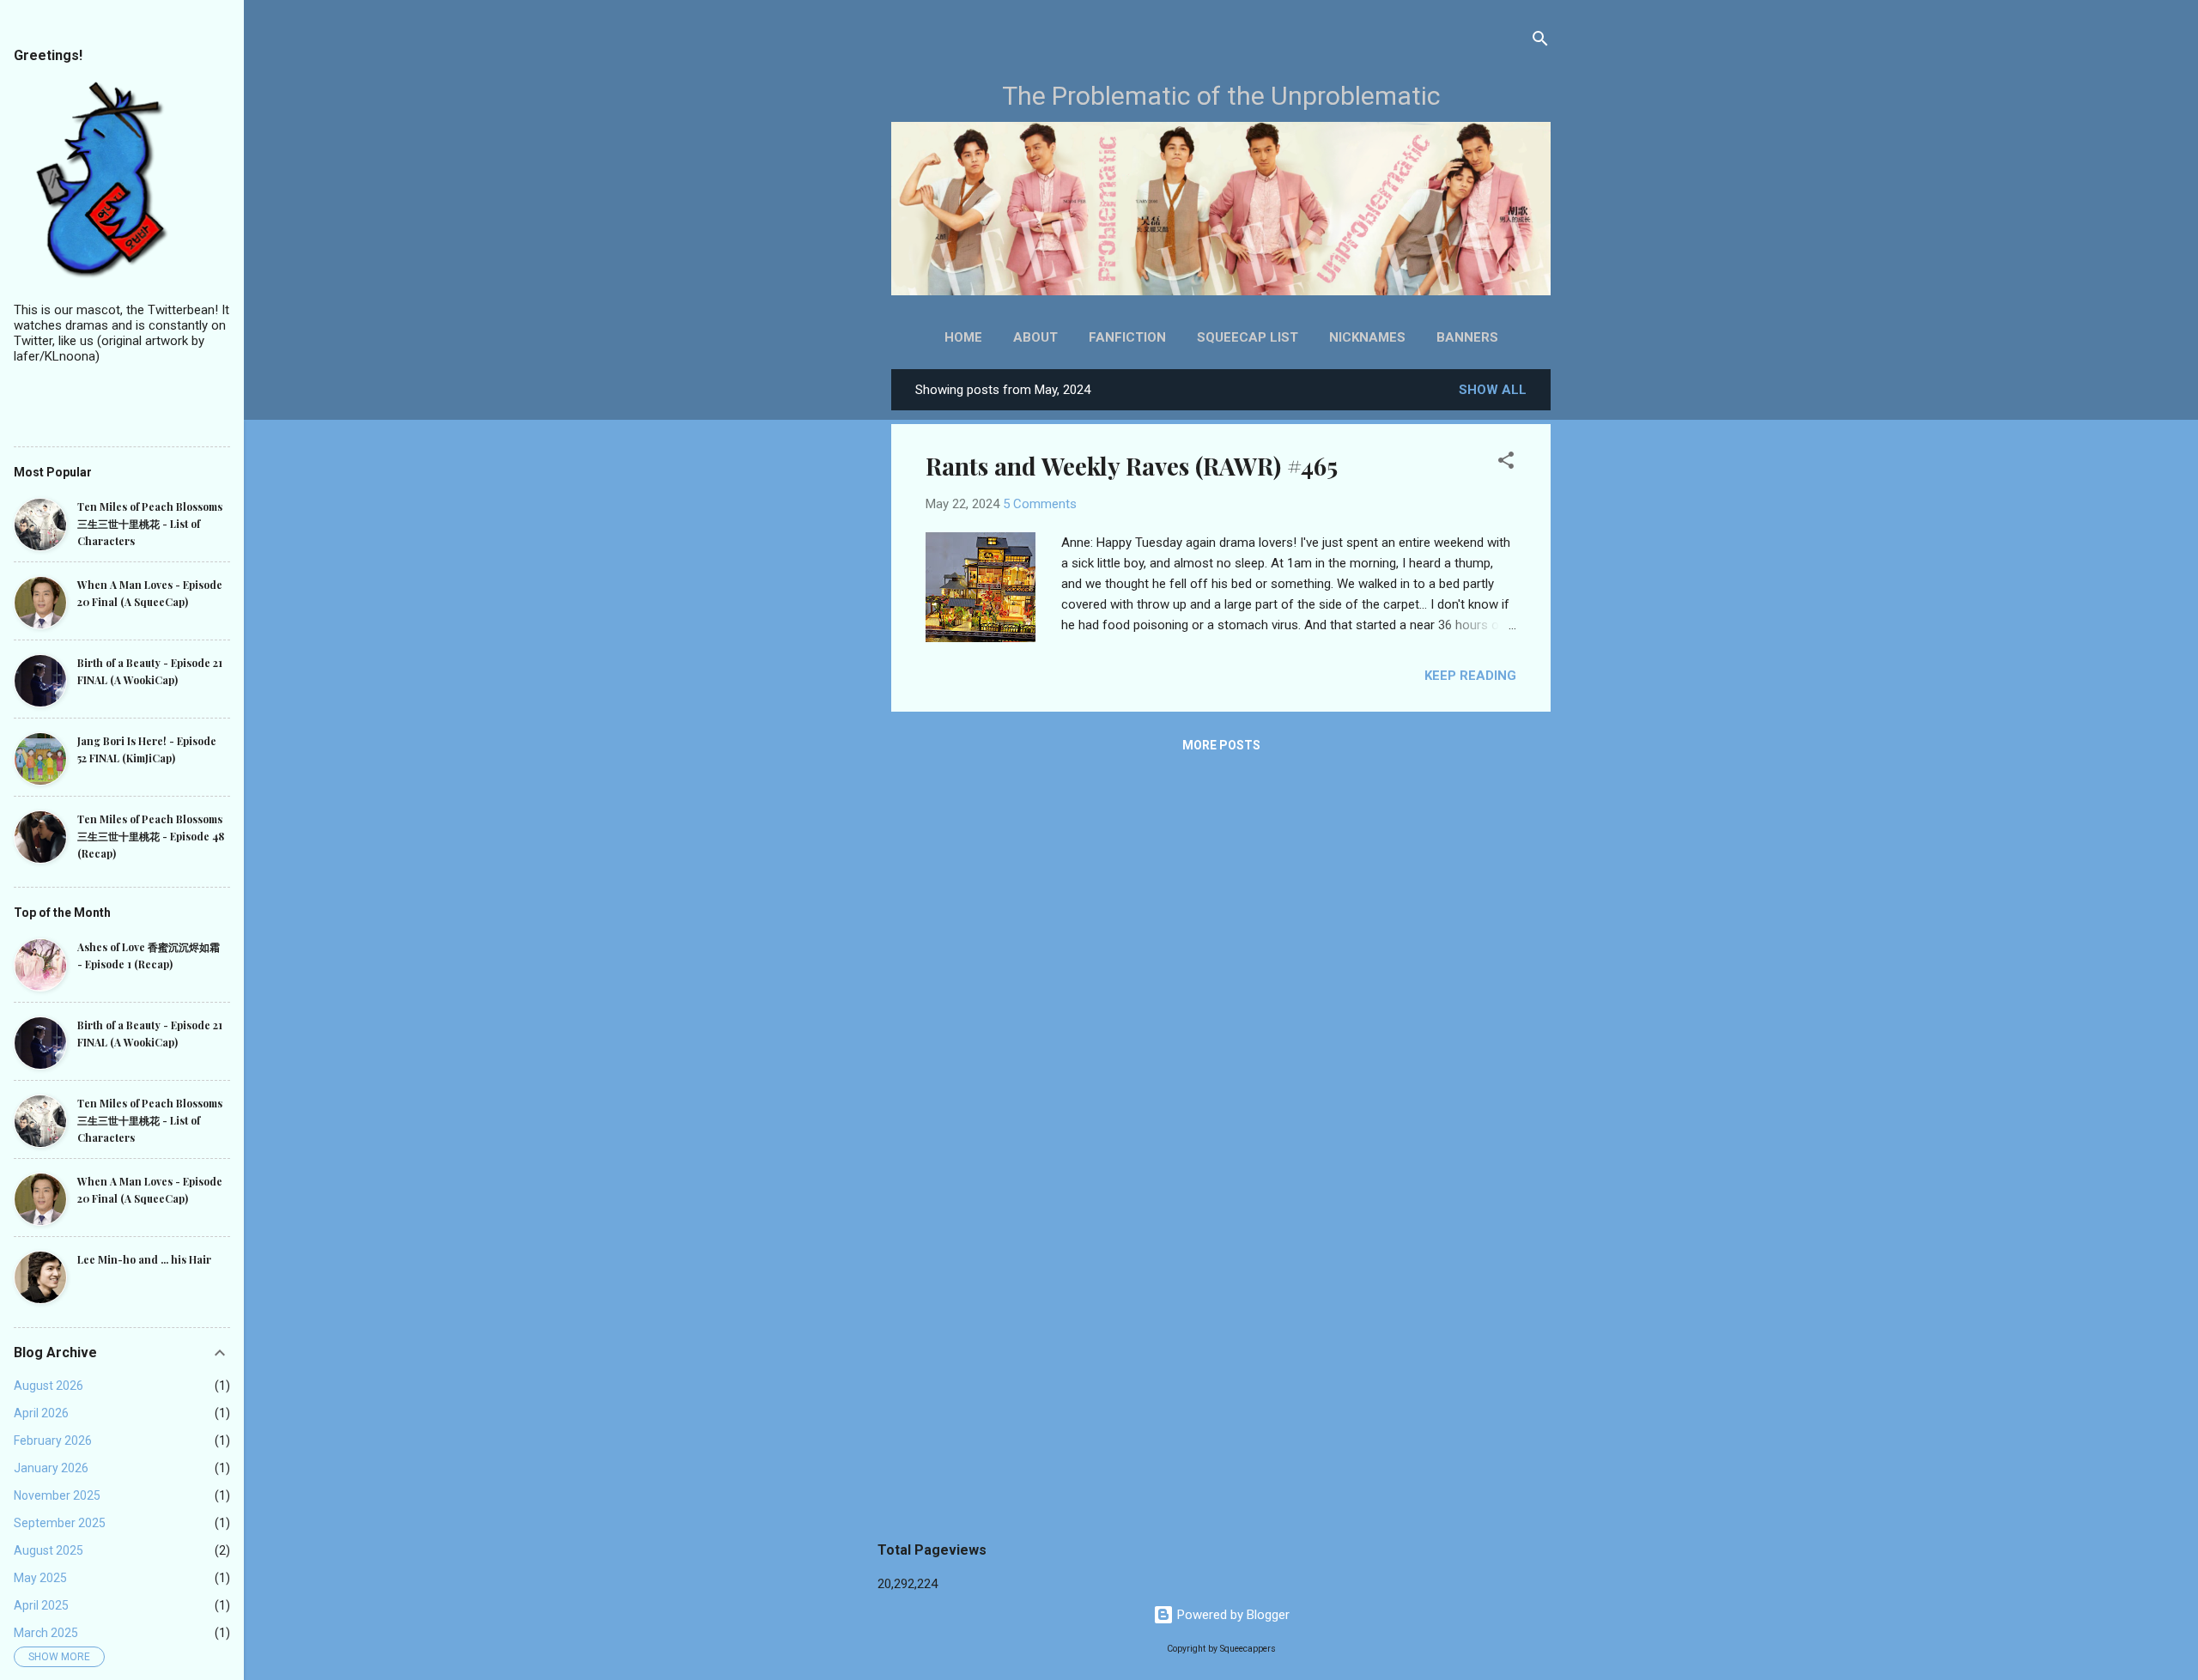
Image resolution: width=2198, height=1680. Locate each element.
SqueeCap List (1248, 337)
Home (963, 337)
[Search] (1540, 40)
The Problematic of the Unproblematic (1221, 96)
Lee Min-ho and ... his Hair (144, 1259)
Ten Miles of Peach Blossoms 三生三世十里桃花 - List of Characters (150, 524)
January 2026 (51, 1468)
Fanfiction (1127, 337)
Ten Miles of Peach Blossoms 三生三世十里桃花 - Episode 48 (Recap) (151, 836)
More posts (1221, 745)
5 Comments (1040, 504)
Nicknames (1367, 337)
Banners (1467, 337)
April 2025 (41, 1605)
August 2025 (49, 1550)
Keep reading (1470, 676)
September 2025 (60, 1523)
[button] (1506, 461)
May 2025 (40, 1578)
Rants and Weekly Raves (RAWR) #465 (1132, 466)
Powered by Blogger (1232, 1615)
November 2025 (57, 1495)
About (1035, 337)
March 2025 (46, 1633)
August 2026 (49, 1386)
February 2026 (53, 1440)
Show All (1493, 390)
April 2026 (41, 1413)
